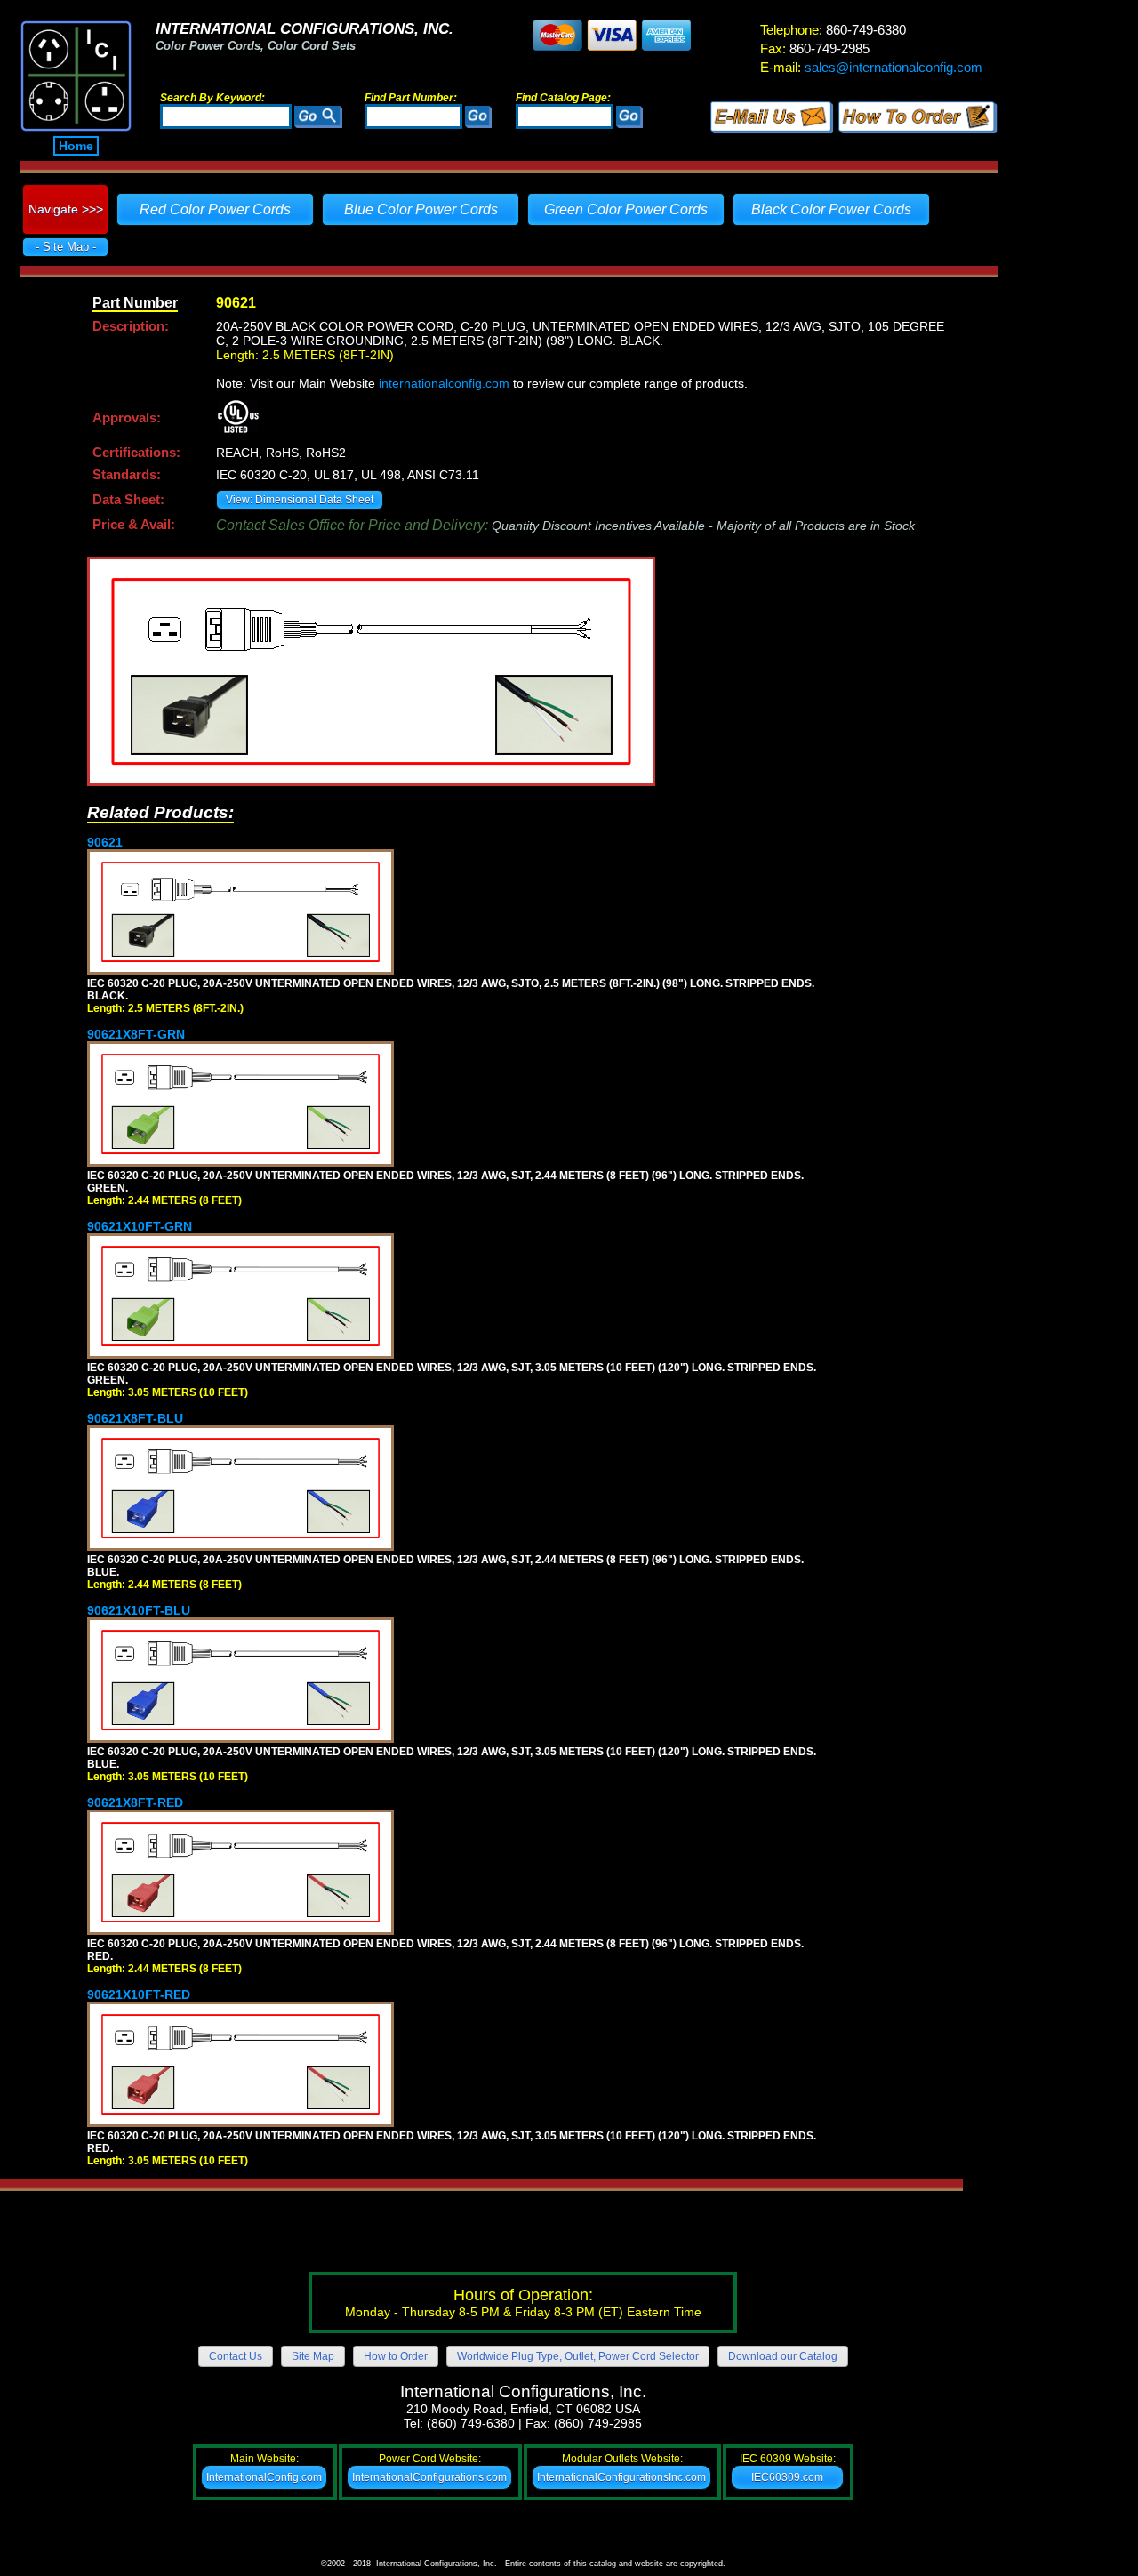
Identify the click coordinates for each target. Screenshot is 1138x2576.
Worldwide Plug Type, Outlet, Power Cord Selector (578, 2356)
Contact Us (236, 2356)
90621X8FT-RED (135, 1802)
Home (76, 146)
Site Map (313, 2356)
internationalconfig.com (444, 383)
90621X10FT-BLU (139, 1610)
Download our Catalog (783, 2356)
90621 (105, 842)
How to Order (396, 2356)
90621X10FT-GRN (140, 1226)
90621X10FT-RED (139, 1994)
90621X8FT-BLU (135, 1418)
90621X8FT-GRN (136, 1034)
